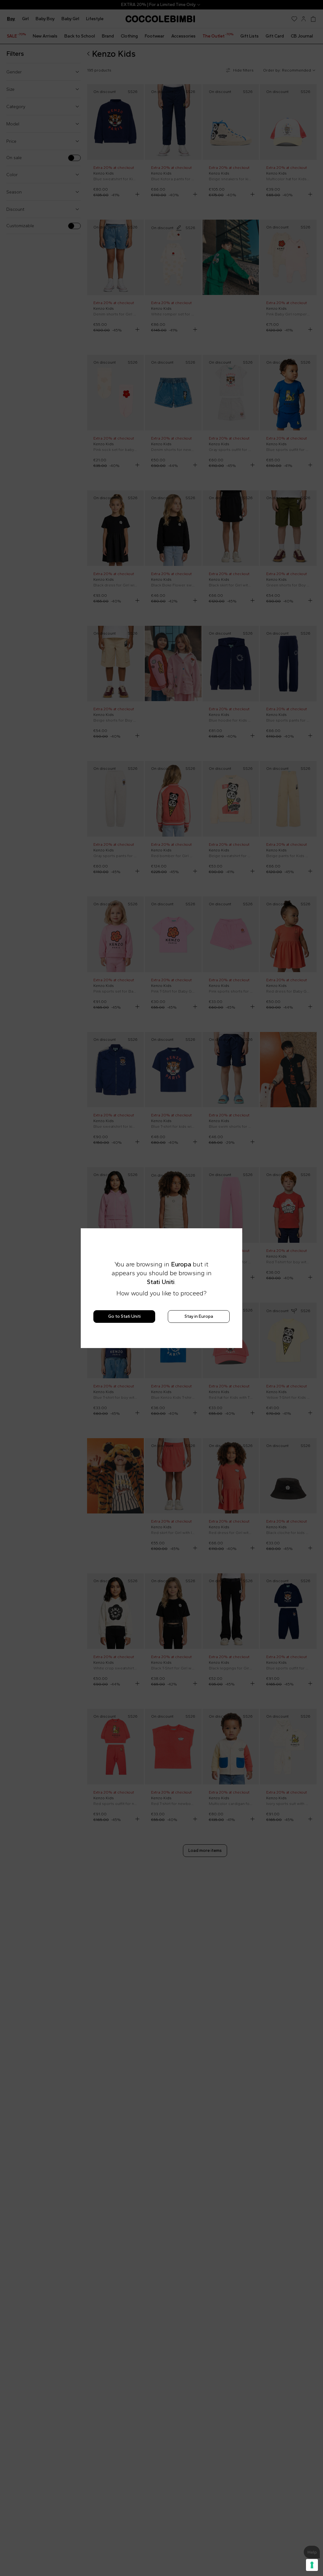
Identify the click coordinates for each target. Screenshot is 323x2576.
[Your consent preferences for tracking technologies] (312, 2565)
